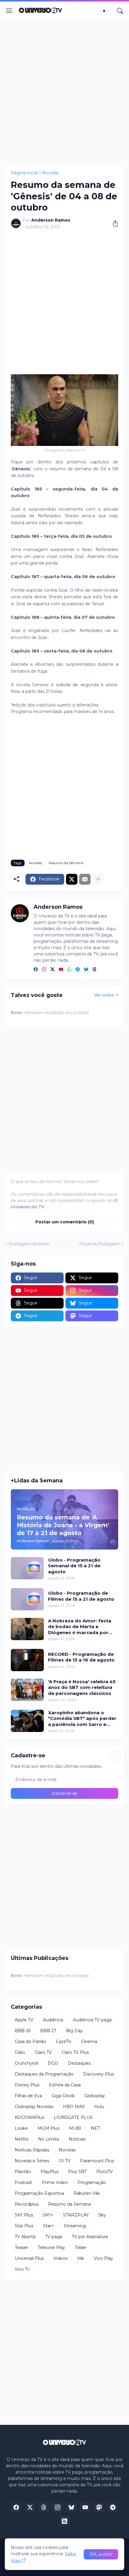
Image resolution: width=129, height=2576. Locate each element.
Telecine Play (51, 2247)
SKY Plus (24, 2215)
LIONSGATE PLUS (73, 2117)
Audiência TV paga (92, 2020)
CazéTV (64, 2042)
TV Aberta (25, 2237)
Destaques (79, 2063)
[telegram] (78, 970)
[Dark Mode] (106, 11)
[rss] (64, 2521)
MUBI (75, 2128)
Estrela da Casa (65, 2085)
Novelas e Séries (32, 2161)
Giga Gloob (63, 2096)
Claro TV (43, 2052)
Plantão (23, 2172)
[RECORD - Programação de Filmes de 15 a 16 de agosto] (27, 1660)
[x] (30, 2507)
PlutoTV (105, 2172)
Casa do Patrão (30, 2042)
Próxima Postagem (100, 1244)
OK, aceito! (101, 2554)
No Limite (49, 2139)
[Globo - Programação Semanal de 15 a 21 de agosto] (27, 1568)
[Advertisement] (64, 92)
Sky (102, 2215)
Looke (21, 2128)
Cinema (89, 2042)
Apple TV (24, 2020)
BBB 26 (23, 2031)
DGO (53, 2063)
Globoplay (95, 2096)
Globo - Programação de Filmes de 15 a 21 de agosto (81, 1596)
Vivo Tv (22, 2269)
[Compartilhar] (113, 223)
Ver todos (104, 995)
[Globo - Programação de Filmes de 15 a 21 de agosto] (27, 1599)
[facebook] (36, 970)
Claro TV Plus (75, 2052)
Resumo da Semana (66, 863)
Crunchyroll (26, 2063)
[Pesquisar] (120, 11)
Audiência (53, 2020)
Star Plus (24, 2226)
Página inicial (24, 173)
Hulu (99, 2107)
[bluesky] (86, 970)
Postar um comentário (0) (65, 1222)
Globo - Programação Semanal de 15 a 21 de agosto (74, 1566)
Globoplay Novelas (34, 2107)
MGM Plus (48, 2128)
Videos (60, 2258)
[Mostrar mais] (98, 879)
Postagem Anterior (29, 1244)
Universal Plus (29, 2258)
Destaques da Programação (44, 2074)
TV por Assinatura (90, 2237)
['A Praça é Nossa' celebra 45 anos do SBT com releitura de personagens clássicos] (27, 1690)
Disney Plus (27, 2085)
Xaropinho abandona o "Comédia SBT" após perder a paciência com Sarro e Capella (82, 1719)
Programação (92, 2182)
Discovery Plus (99, 2074)
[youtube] (61, 970)
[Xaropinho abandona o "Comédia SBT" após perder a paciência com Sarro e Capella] (27, 1721)
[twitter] (52, 970)
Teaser (21, 2247)
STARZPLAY (76, 2215)
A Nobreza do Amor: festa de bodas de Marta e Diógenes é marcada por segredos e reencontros (80, 1627)
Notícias (77, 2139)
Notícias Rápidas (32, 2150)
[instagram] (44, 970)
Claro (20, 2052)
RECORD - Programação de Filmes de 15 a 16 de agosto (81, 1657)
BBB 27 (48, 2031)
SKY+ (48, 2215)
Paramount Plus (97, 2161)
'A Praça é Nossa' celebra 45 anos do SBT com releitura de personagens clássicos (82, 1687)
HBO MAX (74, 2107)
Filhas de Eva (28, 2096)
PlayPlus (49, 2172)
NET (95, 2128)
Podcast (23, 2182)
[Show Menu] (9, 11)
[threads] (94, 970)
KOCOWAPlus (29, 2117)
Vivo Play (103, 2258)
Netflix (22, 2139)
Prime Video (55, 2182)
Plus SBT (77, 2172)
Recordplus (27, 2204)
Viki (81, 2258)
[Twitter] (72, 879)
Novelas (50, 173)
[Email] (85, 879)
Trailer (81, 2247)
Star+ (48, 2226)
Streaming (75, 2226)
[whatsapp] (69, 970)
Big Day (74, 2031)
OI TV (65, 2161)
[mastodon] (99, 2507)
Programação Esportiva (39, 2193)
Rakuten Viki (87, 2193)
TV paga (54, 2237)
